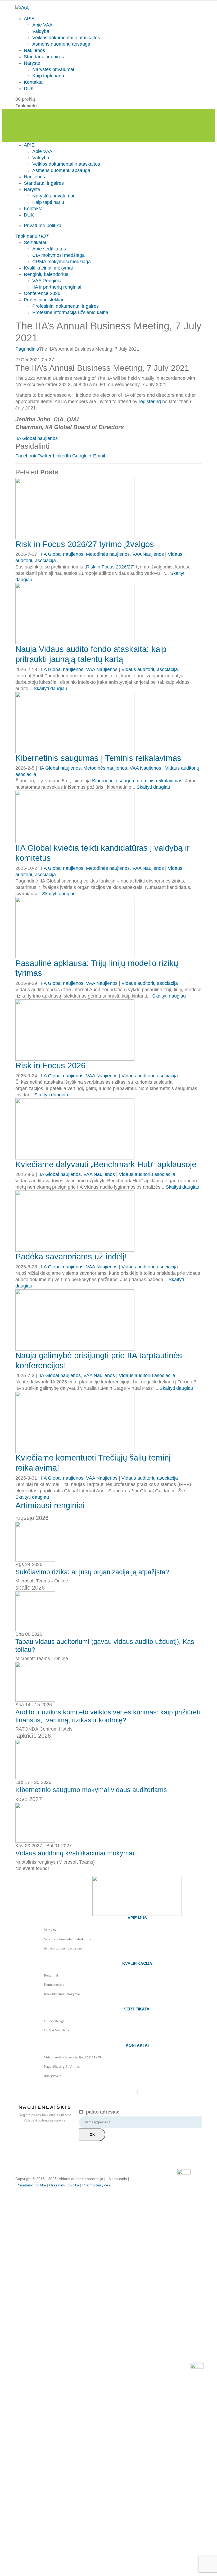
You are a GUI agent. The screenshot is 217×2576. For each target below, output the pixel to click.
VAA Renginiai (47, 281)
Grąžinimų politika (64, 2185)
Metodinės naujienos (108, 554)
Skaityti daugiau (50, 689)
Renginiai (51, 1975)
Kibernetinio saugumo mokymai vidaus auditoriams (91, 1790)
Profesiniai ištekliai (43, 300)
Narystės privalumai (53, 69)
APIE (29, 19)
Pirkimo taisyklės (96, 2185)
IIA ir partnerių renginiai (57, 287)
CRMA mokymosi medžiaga (62, 262)
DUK (29, 89)
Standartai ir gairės (44, 57)
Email (99, 456)
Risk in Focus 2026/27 (110, 567)
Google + (82, 456)
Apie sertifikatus (49, 249)
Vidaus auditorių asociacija (150, 669)
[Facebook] (137, 2092)
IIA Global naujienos (37, 438)
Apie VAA (42, 25)
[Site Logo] (22, 8)
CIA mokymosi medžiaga (58, 255)
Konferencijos (54, 1985)
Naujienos (34, 50)
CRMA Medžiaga (56, 2030)
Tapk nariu (26, 106)
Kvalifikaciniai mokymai (48, 268)
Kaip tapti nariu (48, 76)
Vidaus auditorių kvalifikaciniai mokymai (75, 1853)
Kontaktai (34, 82)
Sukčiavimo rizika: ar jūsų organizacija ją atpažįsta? (92, 1572)
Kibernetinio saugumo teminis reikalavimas (137, 781)
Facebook (26, 456)
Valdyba (41, 31)
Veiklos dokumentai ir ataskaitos (66, 38)
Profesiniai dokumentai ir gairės (65, 306)
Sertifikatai (35, 242)
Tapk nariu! (32, 236)
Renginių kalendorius (46, 274)
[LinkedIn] (137, 2092)
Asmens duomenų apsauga (61, 44)
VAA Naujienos (148, 554)
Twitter (45, 456)
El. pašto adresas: (99, 2112)
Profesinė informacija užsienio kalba (70, 312)
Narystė (32, 63)
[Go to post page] (75, 508)
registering (150, 402)
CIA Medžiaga (54, 2021)
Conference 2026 (42, 293)
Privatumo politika (43, 226)
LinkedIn (62, 456)
